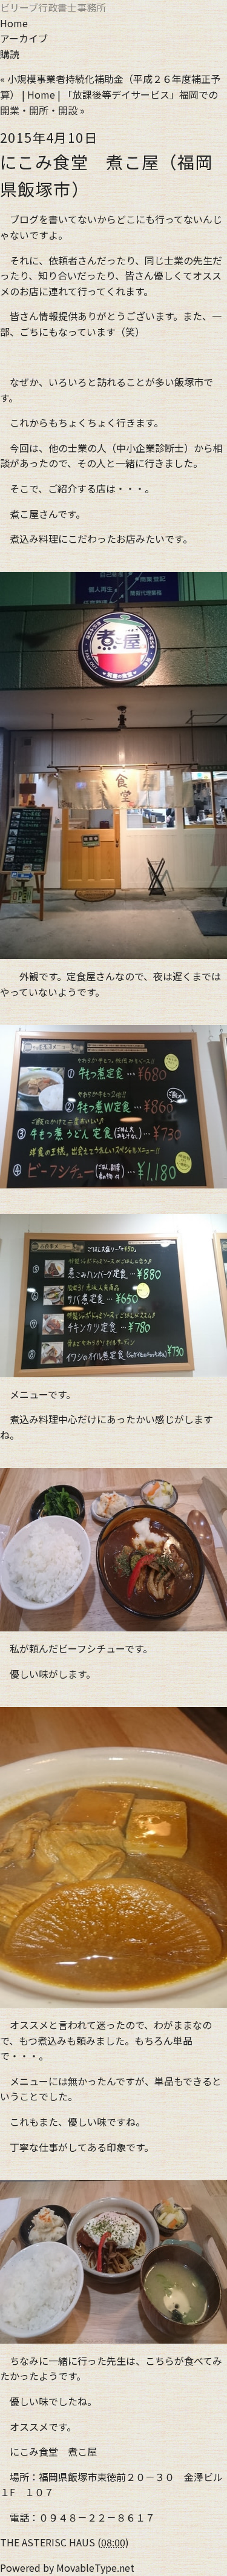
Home (14, 23)
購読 (10, 54)
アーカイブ (24, 38)
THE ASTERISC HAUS (48, 2542)
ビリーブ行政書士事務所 (53, 7)
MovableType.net (95, 2568)
